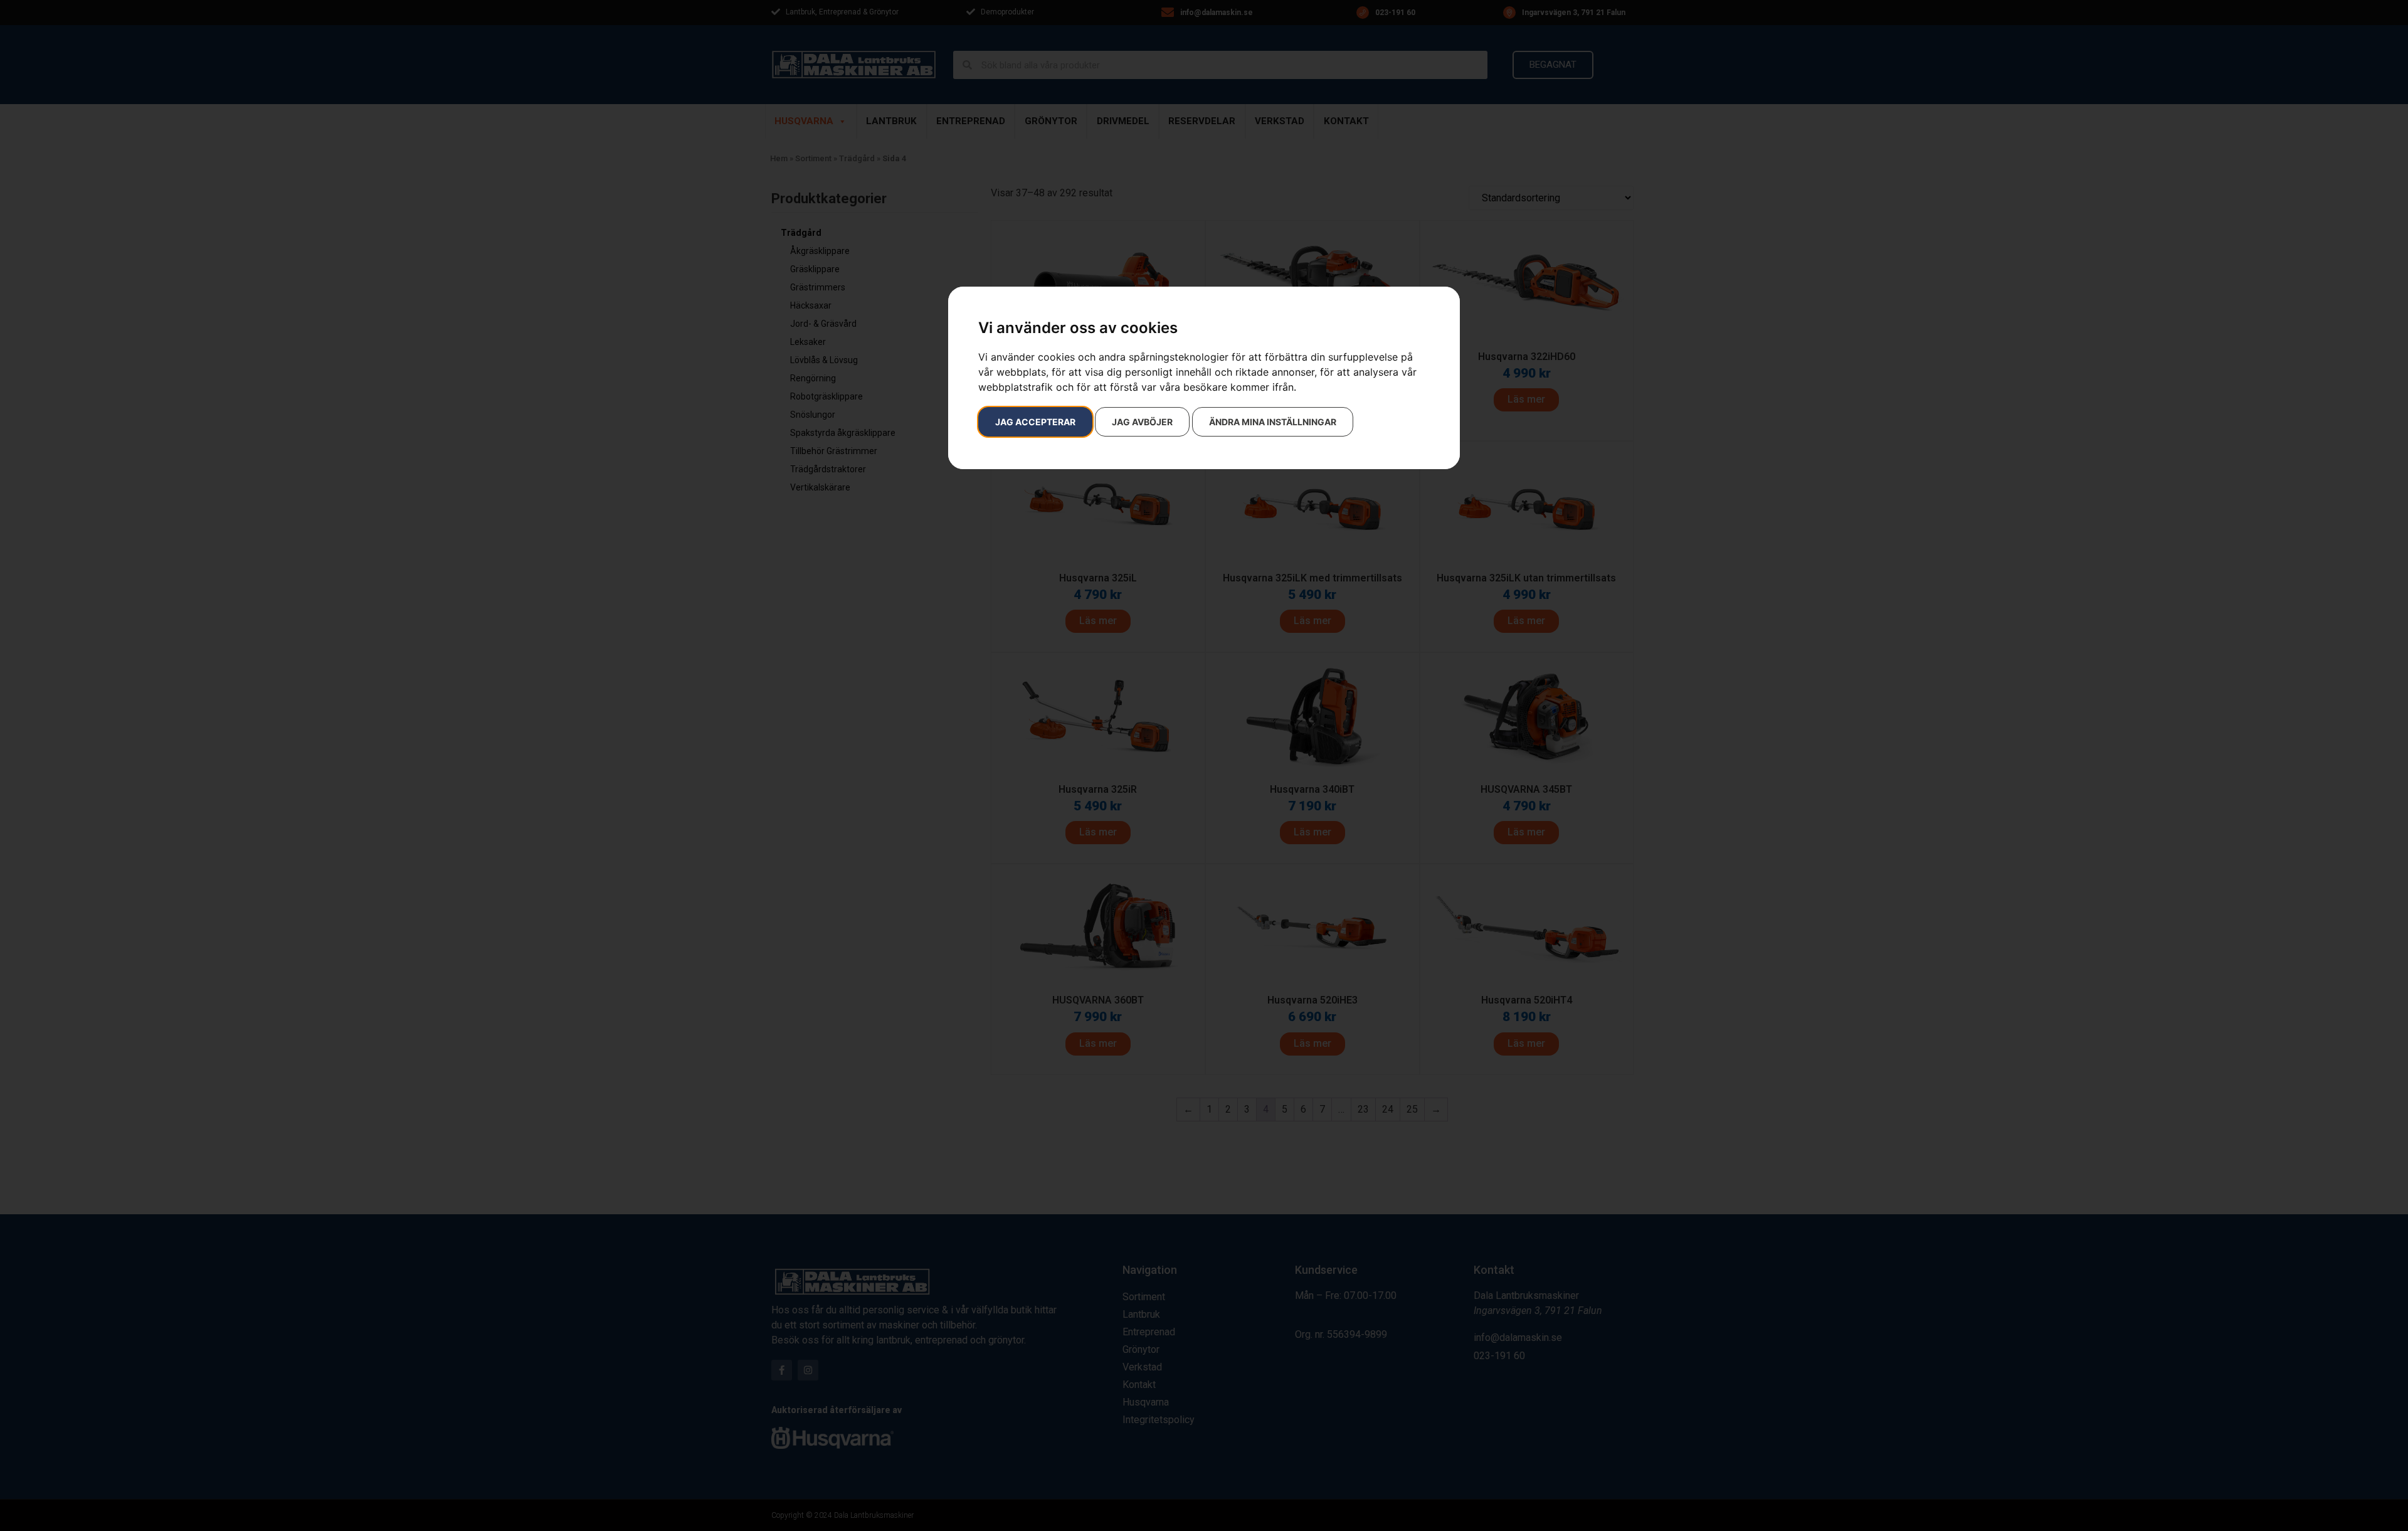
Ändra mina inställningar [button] (1273, 422)
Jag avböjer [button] (1142, 422)
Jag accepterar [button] (1035, 422)
